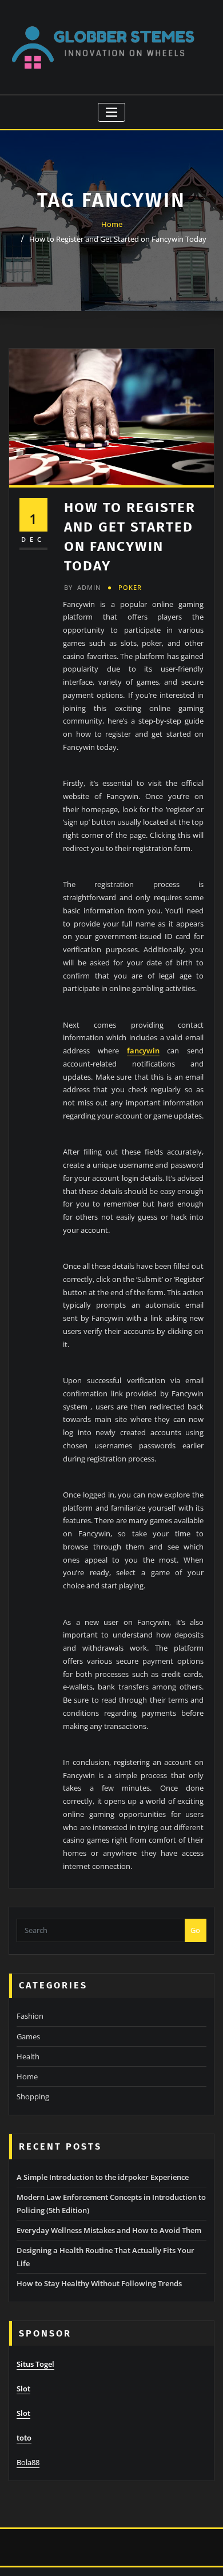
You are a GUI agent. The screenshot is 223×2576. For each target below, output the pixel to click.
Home (112, 224)
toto (24, 2438)
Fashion (30, 2016)
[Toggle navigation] (112, 112)
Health (28, 2056)
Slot (23, 2389)
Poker (130, 587)
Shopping (33, 2096)
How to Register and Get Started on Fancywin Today (118, 239)
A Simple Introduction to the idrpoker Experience (103, 2177)
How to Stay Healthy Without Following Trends (99, 2283)
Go (195, 1930)
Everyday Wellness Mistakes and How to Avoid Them (109, 2230)
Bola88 (28, 2462)
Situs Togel (35, 2364)
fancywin (143, 1051)
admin (82, 587)
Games (28, 2036)
